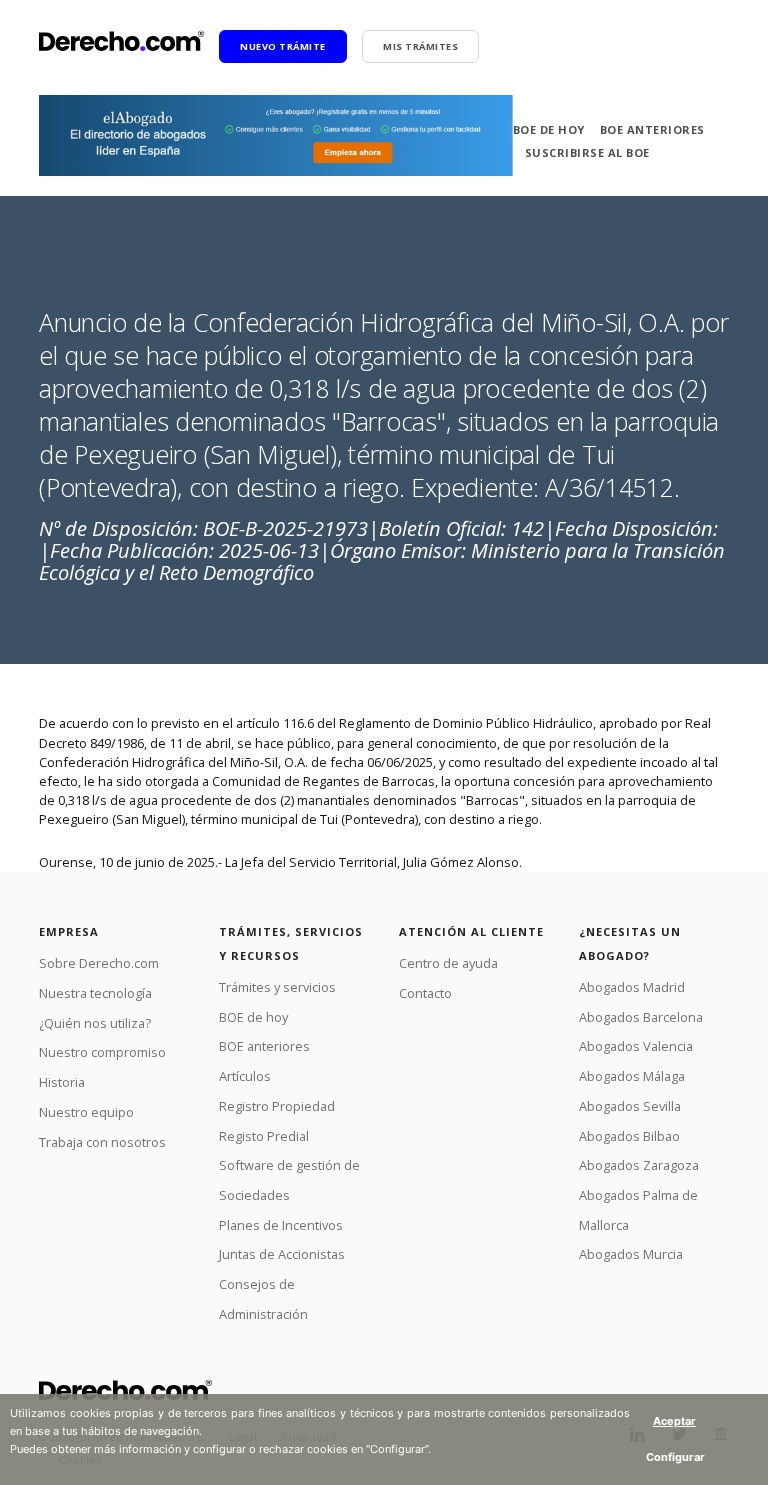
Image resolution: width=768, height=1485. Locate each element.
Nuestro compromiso (102, 1052)
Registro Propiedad (277, 1106)
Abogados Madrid (632, 987)
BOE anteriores (652, 129)
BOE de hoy (549, 129)
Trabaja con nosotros (102, 1142)
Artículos (245, 1076)
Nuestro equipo (86, 1112)
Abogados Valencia (636, 1046)
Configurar (675, 1457)
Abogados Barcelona (641, 1017)
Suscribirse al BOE (587, 152)
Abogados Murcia (631, 1254)
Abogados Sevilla (630, 1106)
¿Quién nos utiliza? (95, 1023)
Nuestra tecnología (95, 993)
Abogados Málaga (632, 1076)
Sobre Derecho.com (99, 963)
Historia (62, 1082)
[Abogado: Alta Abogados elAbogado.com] (276, 135)
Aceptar (674, 1421)
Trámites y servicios (277, 987)
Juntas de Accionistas (282, 1254)
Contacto (425, 993)
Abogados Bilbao (629, 1136)
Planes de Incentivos (281, 1225)
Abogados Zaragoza (639, 1165)
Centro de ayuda (448, 963)
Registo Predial (264, 1136)
